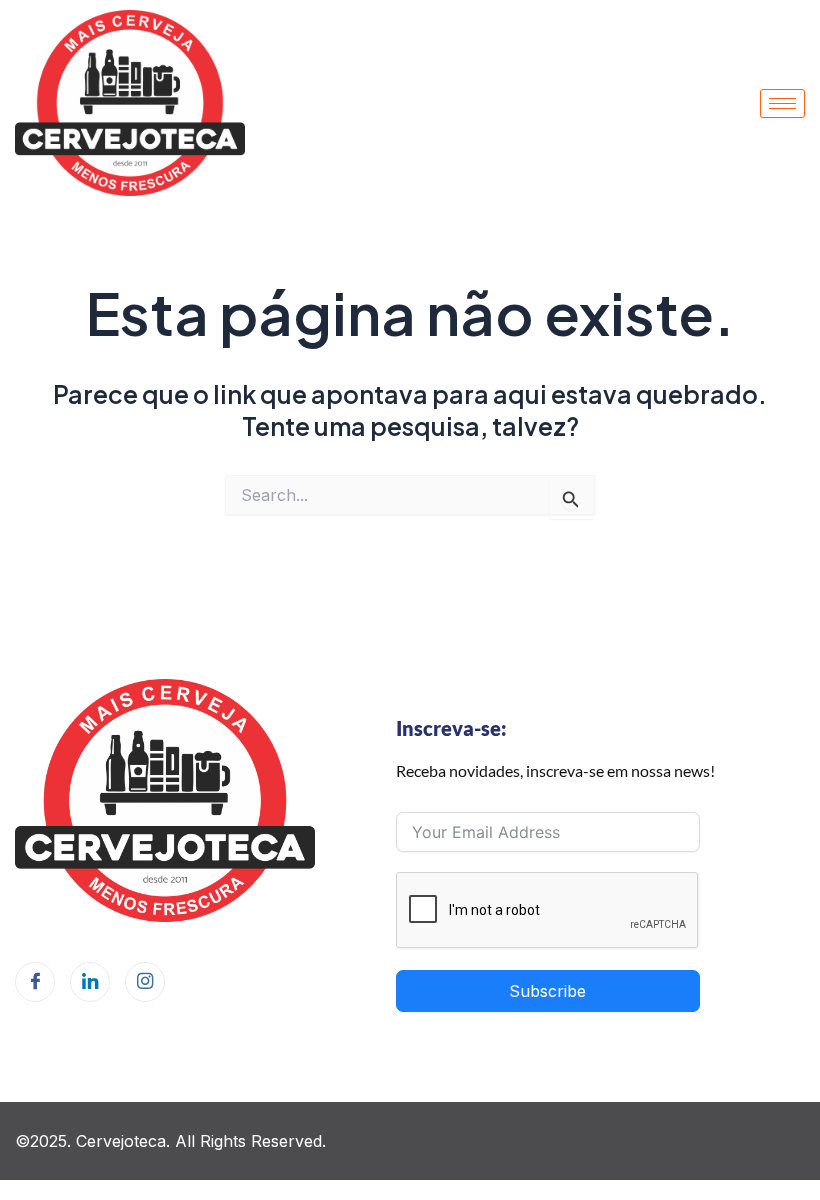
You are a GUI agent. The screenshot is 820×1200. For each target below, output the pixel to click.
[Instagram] (145, 982)
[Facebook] (35, 982)
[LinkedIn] (90, 982)
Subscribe (547, 991)
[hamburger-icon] (782, 103)
